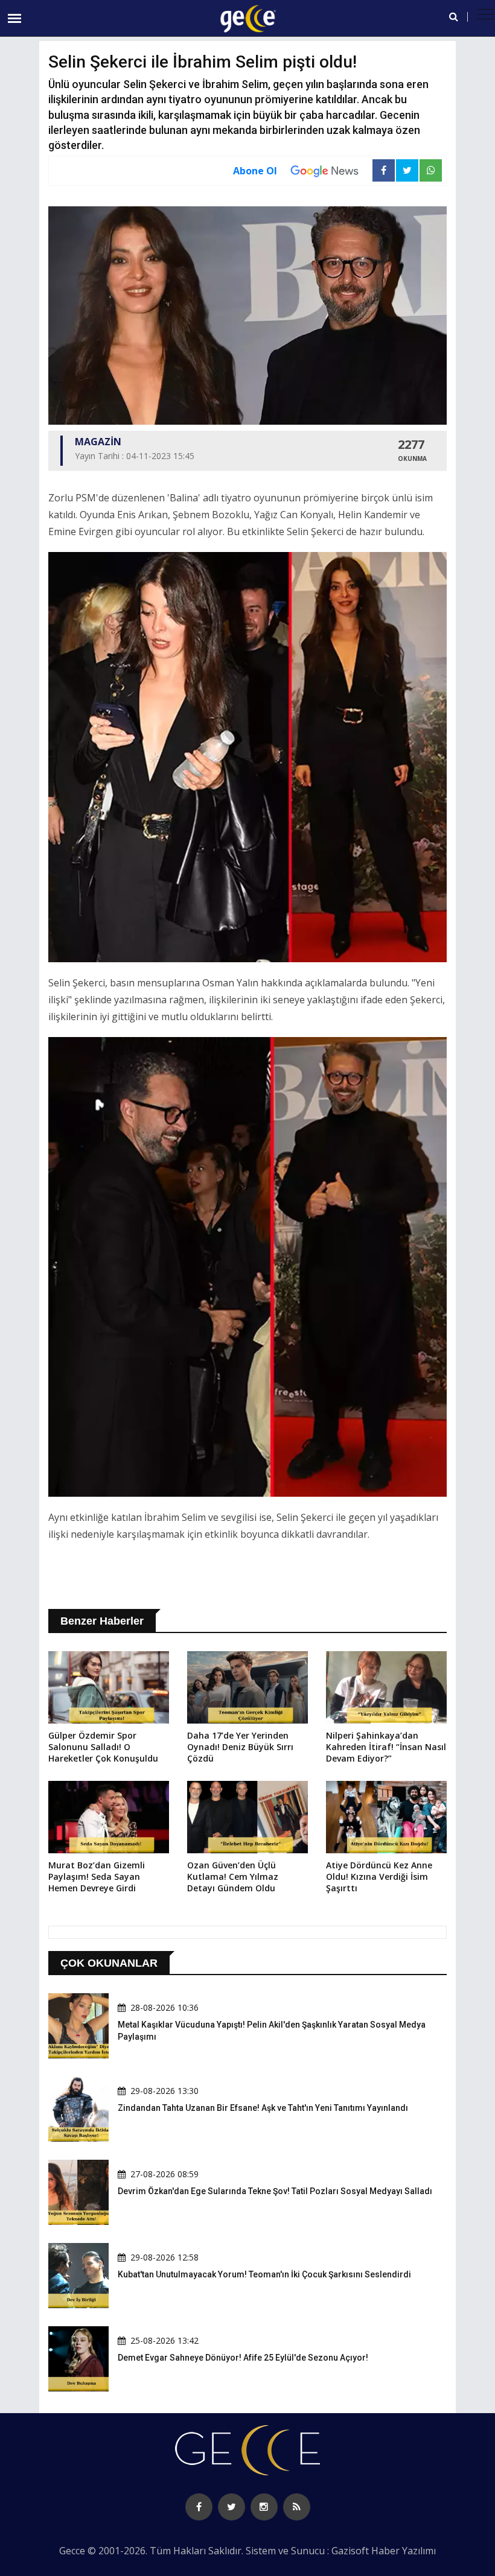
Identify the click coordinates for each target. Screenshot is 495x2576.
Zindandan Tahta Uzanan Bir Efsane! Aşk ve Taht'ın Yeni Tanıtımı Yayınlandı (263, 2108)
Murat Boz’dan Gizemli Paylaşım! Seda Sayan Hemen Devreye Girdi (97, 1876)
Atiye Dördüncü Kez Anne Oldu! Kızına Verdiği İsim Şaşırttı (379, 1876)
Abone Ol (255, 171)
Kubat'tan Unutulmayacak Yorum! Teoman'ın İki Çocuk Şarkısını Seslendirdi (264, 2274)
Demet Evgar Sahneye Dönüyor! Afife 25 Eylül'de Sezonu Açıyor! (243, 2358)
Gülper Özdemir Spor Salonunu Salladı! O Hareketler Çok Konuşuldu (103, 1747)
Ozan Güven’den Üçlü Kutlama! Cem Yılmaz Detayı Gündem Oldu (233, 1876)
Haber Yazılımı (404, 2551)
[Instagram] (264, 2507)
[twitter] (232, 2507)
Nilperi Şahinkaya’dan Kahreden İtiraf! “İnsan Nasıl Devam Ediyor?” (386, 1747)
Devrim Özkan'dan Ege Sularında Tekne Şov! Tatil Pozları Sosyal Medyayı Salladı (275, 2191)
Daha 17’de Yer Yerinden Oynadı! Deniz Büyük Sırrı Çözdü (240, 1747)
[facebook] (199, 2507)
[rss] (297, 2507)
